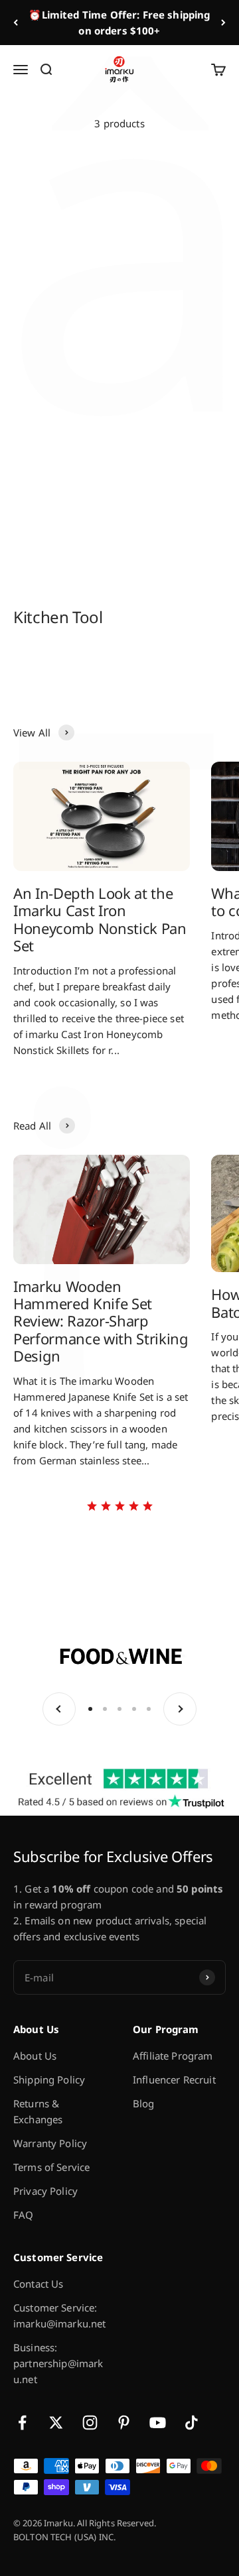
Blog (144, 2103)
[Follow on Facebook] (22, 2423)
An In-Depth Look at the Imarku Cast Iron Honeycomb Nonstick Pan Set (100, 919)
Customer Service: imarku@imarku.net (60, 2315)
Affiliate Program (173, 2056)
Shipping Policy (49, 2079)
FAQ (23, 2215)
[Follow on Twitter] (56, 2423)
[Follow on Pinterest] (124, 2423)
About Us (35, 2056)
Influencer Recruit (174, 2079)
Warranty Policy (50, 2143)
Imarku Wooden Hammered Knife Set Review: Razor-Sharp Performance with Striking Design (101, 1321)
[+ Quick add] (100, 233)
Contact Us (39, 2284)
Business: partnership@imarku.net (58, 2363)
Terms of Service (51, 2167)
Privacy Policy (45, 2191)
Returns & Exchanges (38, 2111)
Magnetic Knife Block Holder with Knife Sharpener (167, 283)
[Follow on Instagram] (90, 2423)
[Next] (223, 23)
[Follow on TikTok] (192, 2423)
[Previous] (16, 23)
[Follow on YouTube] (158, 2423)
